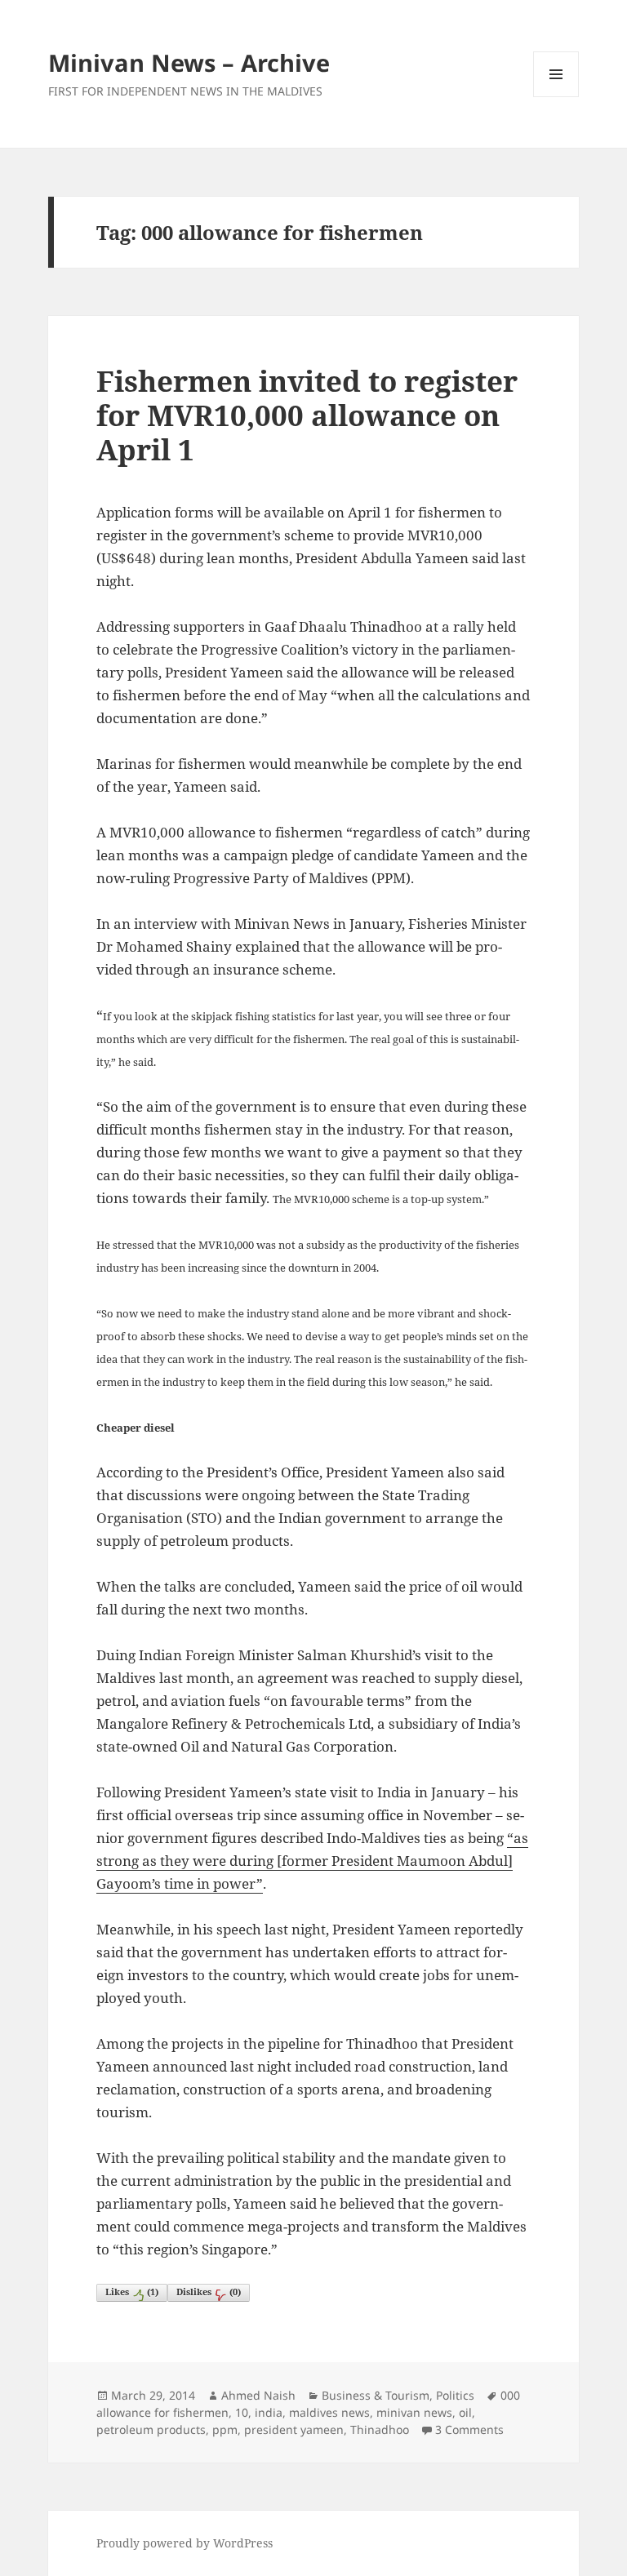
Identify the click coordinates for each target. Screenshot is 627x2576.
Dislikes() (209, 2292)
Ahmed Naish (258, 2395)
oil (465, 2412)
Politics (455, 2395)
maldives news (329, 2412)
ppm (225, 2429)
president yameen (294, 2429)
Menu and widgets (556, 97)
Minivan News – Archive (189, 62)
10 (242, 2412)
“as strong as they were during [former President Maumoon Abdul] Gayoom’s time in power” (312, 1861)
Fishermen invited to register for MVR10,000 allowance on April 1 (307, 415)
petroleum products (151, 2429)
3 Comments (469, 2429)
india (269, 2412)
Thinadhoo (380, 2429)
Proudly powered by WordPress (185, 2543)
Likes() (132, 2292)
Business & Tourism (376, 2395)
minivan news (414, 2412)
